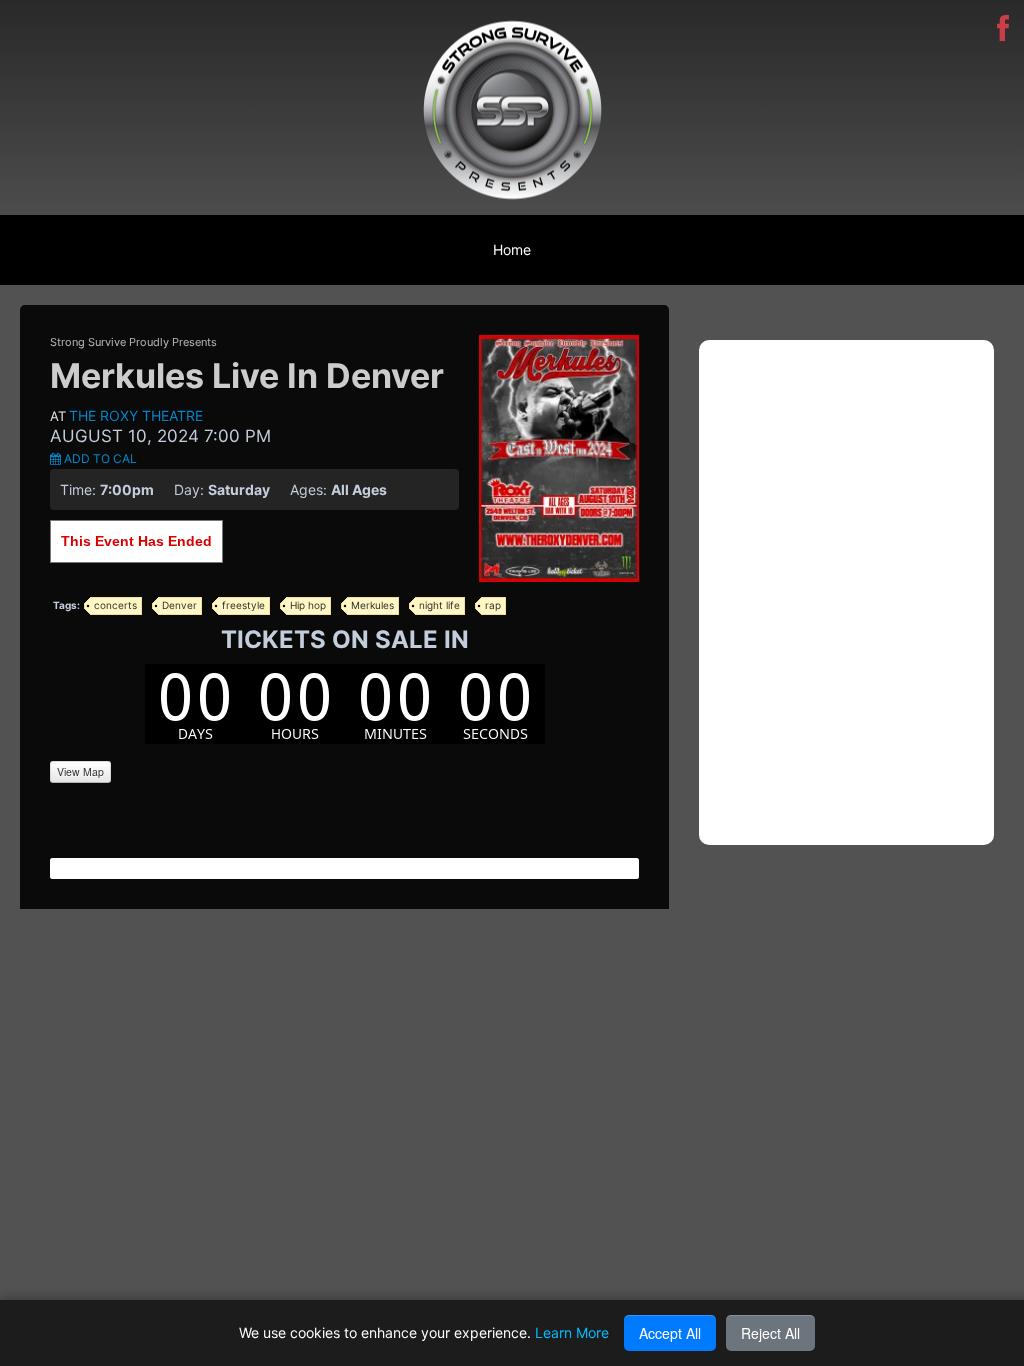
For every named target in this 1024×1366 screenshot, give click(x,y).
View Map (80, 771)
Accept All (670, 1333)
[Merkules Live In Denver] (559, 456)
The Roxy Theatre (136, 415)
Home (512, 249)
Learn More (572, 1332)
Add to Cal (99, 458)
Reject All (770, 1333)
